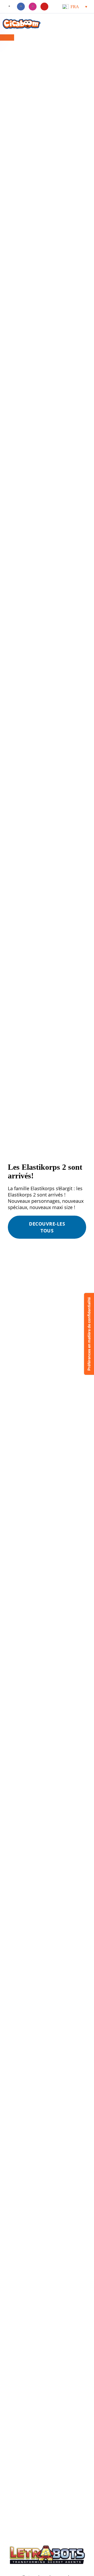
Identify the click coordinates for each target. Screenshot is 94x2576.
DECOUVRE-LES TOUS (47, 1227)
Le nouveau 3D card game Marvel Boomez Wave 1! (43, 2355)
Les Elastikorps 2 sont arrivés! (54, 2356)
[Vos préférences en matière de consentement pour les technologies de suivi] (89, 1334)
